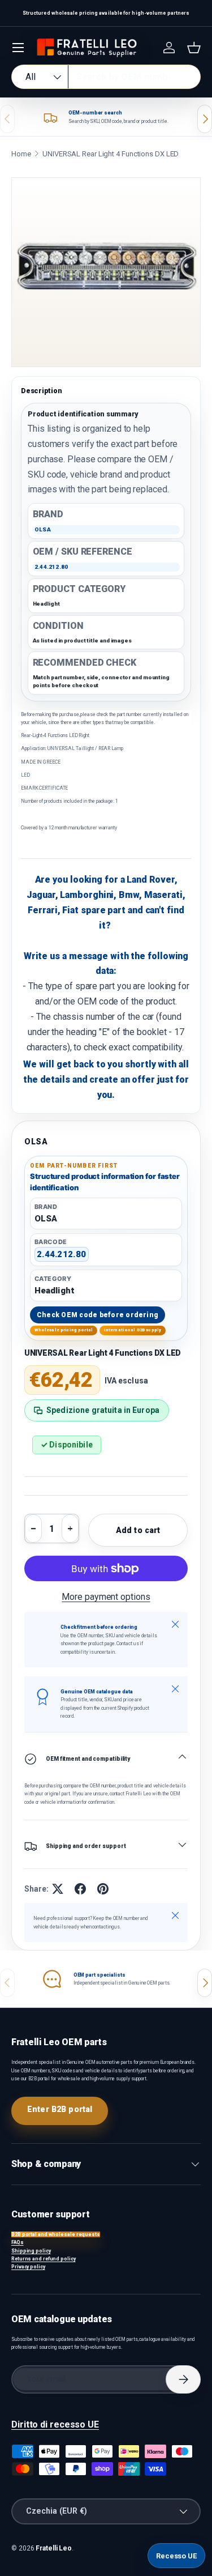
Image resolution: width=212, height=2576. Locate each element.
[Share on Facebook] (80, 1889)
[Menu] (18, 48)
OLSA (36, 1142)
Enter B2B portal (60, 2109)
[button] (194, 48)
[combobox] (106, 77)
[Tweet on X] (58, 1889)
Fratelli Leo (54, 2548)
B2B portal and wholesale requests (56, 2234)
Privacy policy (28, 2267)
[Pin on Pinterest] (103, 1889)
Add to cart (138, 1530)
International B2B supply (133, 1330)
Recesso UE (176, 2556)
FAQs (18, 2242)
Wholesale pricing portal (64, 1330)
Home (21, 154)
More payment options (106, 1597)
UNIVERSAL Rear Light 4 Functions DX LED (111, 154)
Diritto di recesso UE (55, 2424)
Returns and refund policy (44, 2259)
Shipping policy (31, 2251)
